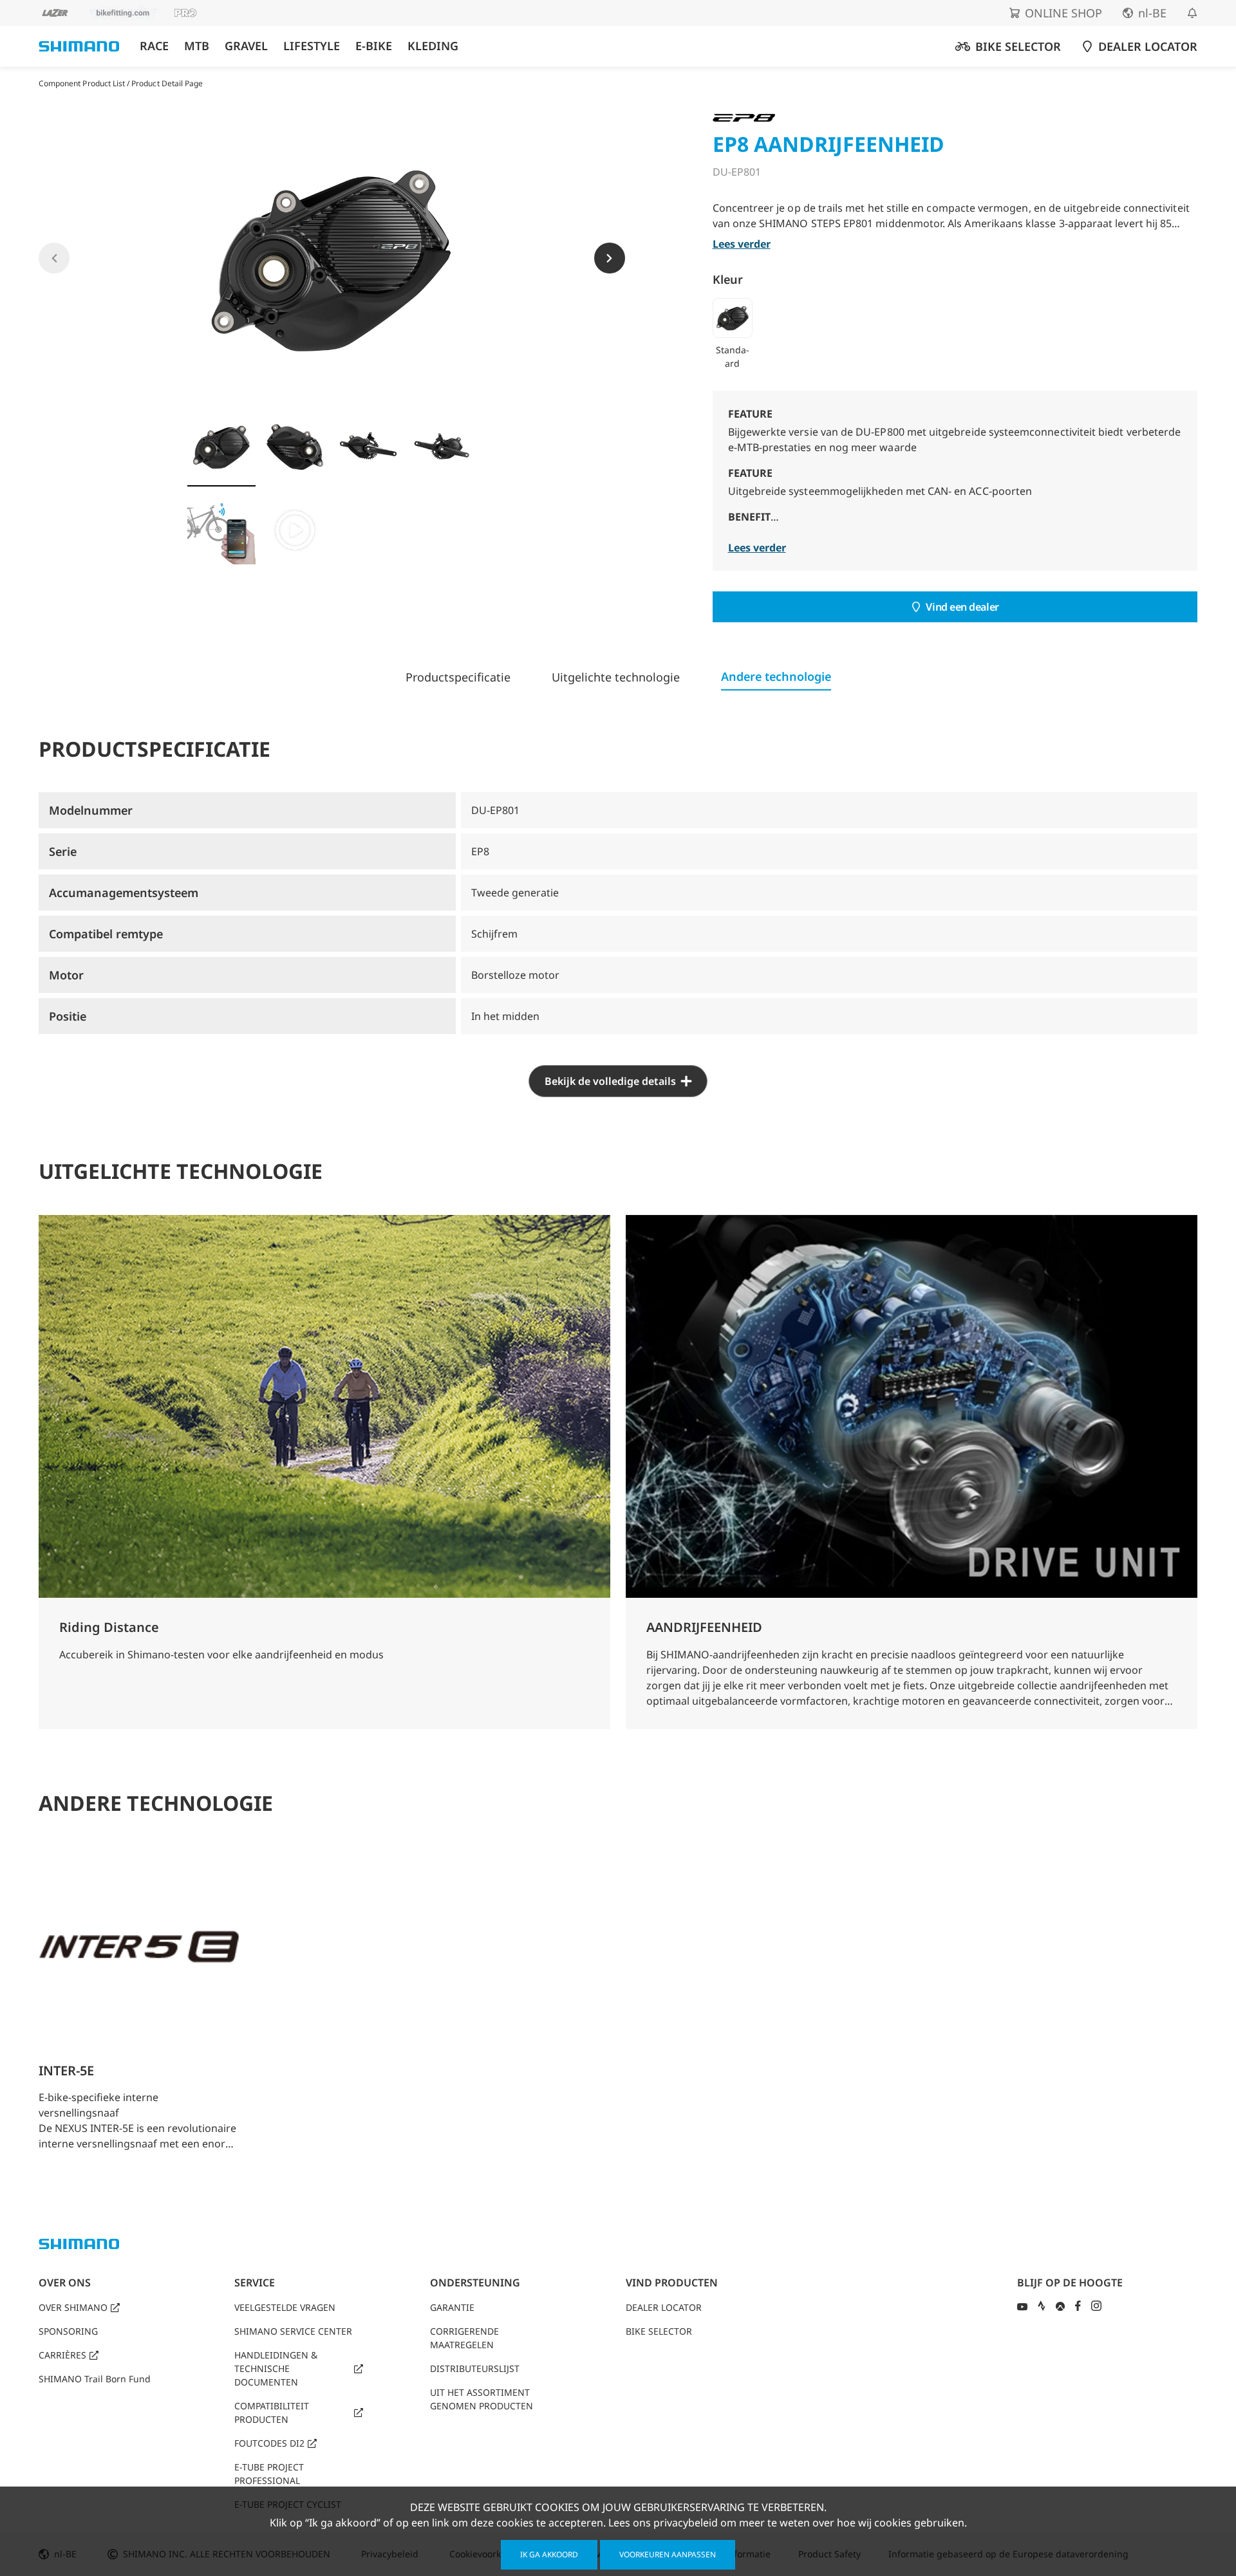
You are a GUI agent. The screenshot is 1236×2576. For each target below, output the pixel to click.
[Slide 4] (442, 447)
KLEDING (433, 46)
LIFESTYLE (312, 46)
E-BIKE (374, 46)
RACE (154, 46)
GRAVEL (246, 46)
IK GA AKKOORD (549, 2554)
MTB (197, 46)
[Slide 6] (295, 530)
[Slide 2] (295, 447)
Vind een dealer (962, 607)
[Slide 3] (368, 447)
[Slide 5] (221, 530)
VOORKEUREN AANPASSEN (668, 2554)
